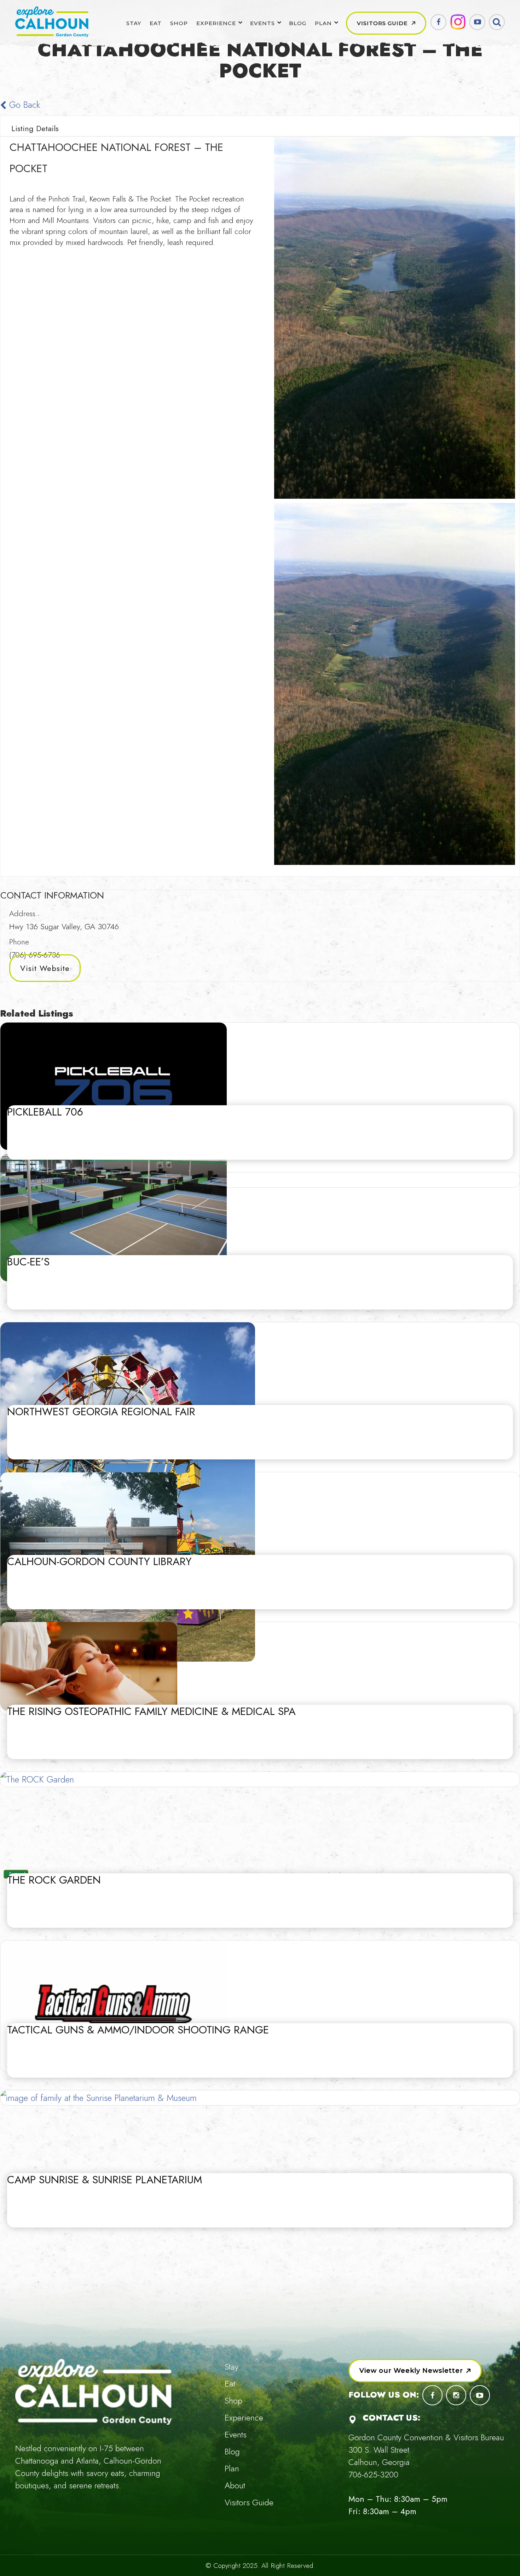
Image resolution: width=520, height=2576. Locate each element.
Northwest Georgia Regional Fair (101, 1412)
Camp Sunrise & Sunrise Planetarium (105, 2180)
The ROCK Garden (54, 1880)
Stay (134, 23)
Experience (216, 23)
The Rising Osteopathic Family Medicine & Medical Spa (151, 1711)
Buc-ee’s (28, 1262)
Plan (323, 23)
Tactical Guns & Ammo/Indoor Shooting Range (138, 2030)
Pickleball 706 (45, 1112)
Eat (156, 23)
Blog (298, 23)
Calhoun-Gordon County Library (99, 1561)
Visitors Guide (382, 23)
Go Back (23, 105)
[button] (415, 2371)
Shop (179, 23)
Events (262, 23)
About (235, 2485)
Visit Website (45, 968)
